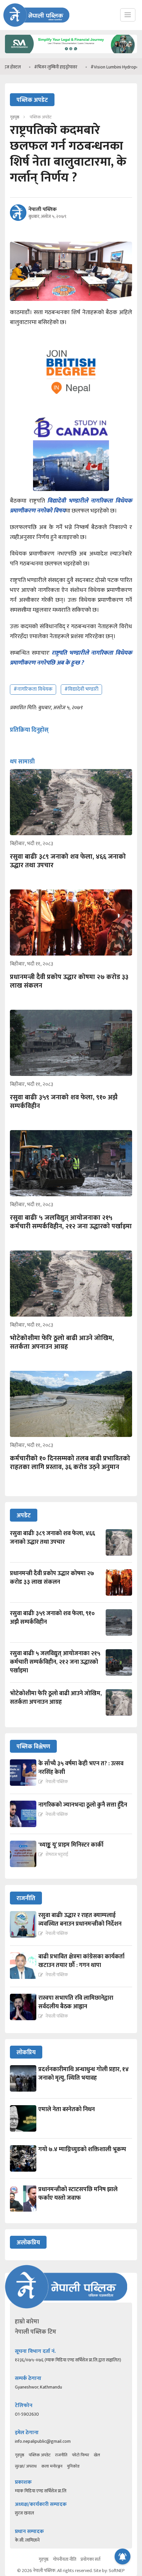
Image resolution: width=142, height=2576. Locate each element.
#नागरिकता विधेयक (33, 689)
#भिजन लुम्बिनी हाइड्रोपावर (32, 67)
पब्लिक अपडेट (40, 2455)
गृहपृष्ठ (19, 2455)
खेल (97, 2455)
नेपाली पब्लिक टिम (35, 2332)
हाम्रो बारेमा (27, 2322)
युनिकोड (73, 2466)
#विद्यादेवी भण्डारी (81, 689)
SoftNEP (117, 2571)
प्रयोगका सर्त (90, 2559)
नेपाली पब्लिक (43, 210)
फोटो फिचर (81, 2455)
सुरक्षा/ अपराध (26, 2466)
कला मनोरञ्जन (52, 2466)
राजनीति (61, 2455)
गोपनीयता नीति (65, 2559)
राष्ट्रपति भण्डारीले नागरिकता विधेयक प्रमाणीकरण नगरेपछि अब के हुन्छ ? (71, 658)
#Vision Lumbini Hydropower (94, 67)
